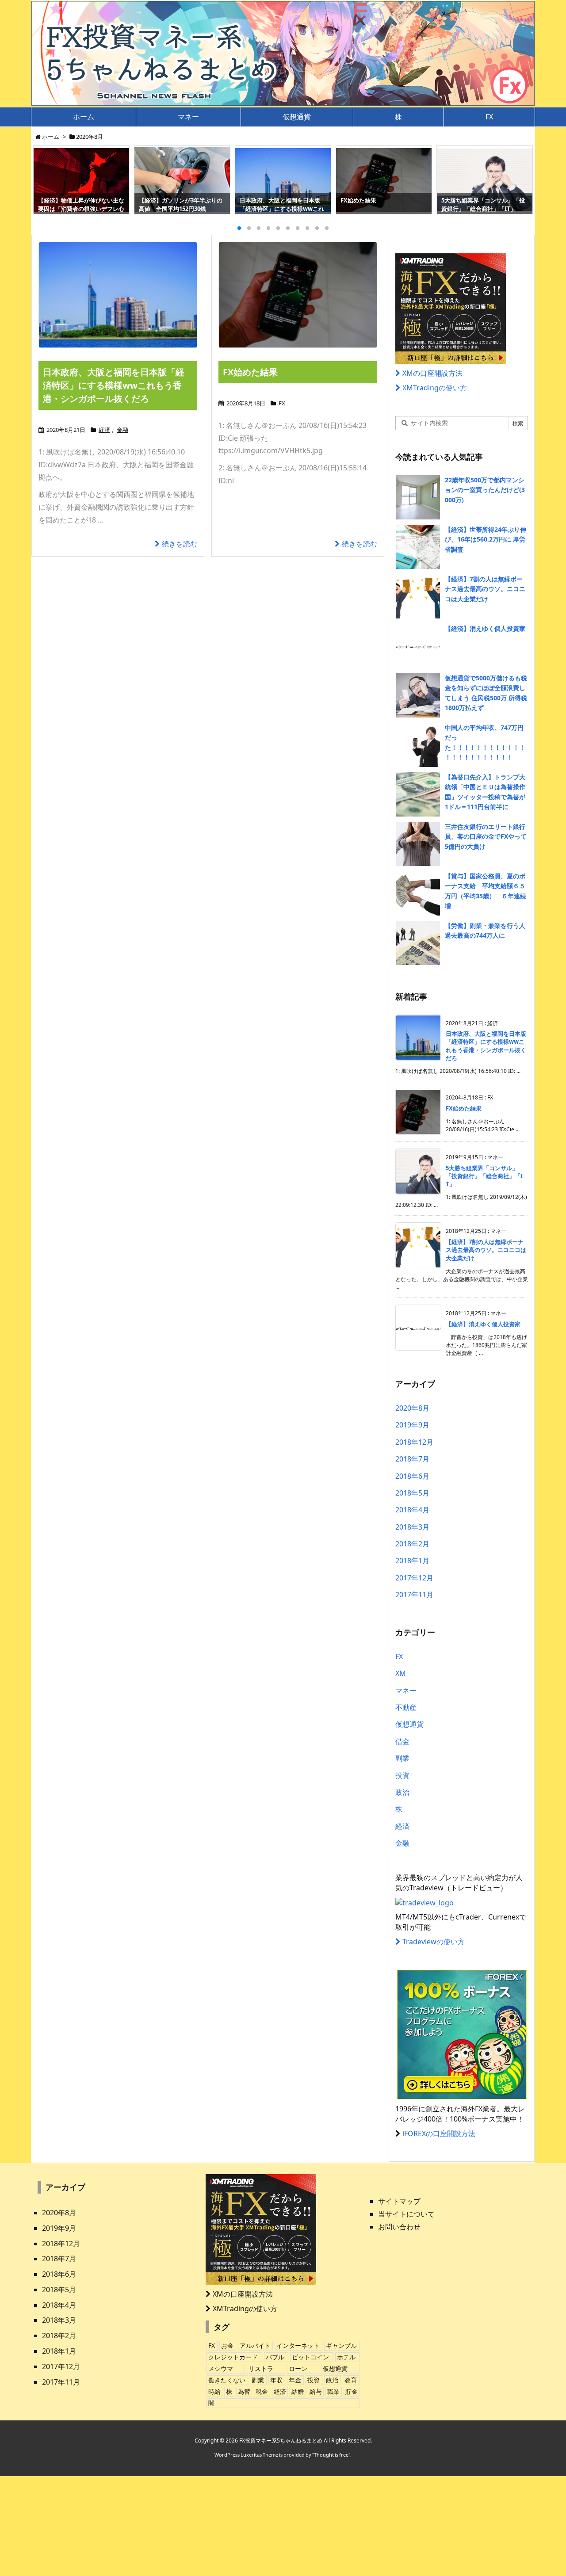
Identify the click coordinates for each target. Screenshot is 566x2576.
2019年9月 (412, 1425)
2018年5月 (412, 1493)
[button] (48, 181)
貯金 (352, 2391)
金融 (122, 430)
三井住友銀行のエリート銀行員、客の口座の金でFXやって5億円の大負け (486, 836)
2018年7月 (412, 1459)
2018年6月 (412, 1476)
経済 (104, 430)
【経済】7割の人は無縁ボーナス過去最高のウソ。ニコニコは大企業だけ (485, 589)
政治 (402, 1792)
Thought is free (331, 2455)
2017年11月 (414, 1595)
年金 (295, 2380)
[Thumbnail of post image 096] (298, 295)
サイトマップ (399, 2201)
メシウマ (221, 2368)
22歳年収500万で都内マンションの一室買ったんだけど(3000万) (485, 490)
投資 (402, 1775)
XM (401, 1673)
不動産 (406, 1707)
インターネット (298, 2345)
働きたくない (227, 2380)
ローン (298, 2368)
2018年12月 (414, 1442)
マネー (406, 1691)
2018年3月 (412, 1527)
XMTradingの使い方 (435, 388)
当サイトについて (406, 2214)
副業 (402, 1758)
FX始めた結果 (250, 372)
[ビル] (118, 295)
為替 (244, 2391)
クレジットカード (233, 2357)
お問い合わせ (399, 2227)
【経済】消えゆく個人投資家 (485, 628)
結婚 (298, 2391)
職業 (333, 2391)
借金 (402, 1741)
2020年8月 (412, 1408)
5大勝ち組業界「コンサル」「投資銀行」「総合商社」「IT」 (484, 1176)
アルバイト (255, 2345)
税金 (262, 2391)
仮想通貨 (409, 1724)
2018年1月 (412, 1561)
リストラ (261, 2368)
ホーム (51, 137)
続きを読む (180, 544)
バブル (275, 2357)
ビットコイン (310, 2357)
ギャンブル (341, 2345)
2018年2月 (412, 1544)
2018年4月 (412, 1510)
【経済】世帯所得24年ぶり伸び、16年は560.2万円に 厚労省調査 (486, 539)
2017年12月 (414, 1578)
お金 (227, 2345)
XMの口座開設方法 (432, 373)
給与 (316, 2391)
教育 (351, 2380)
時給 (214, 2391)
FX (282, 403)
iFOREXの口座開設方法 (439, 2133)
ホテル (346, 2357)
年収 (276, 2380)
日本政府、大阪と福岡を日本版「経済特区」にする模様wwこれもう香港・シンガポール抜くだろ (114, 385)
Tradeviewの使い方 (434, 1942)
